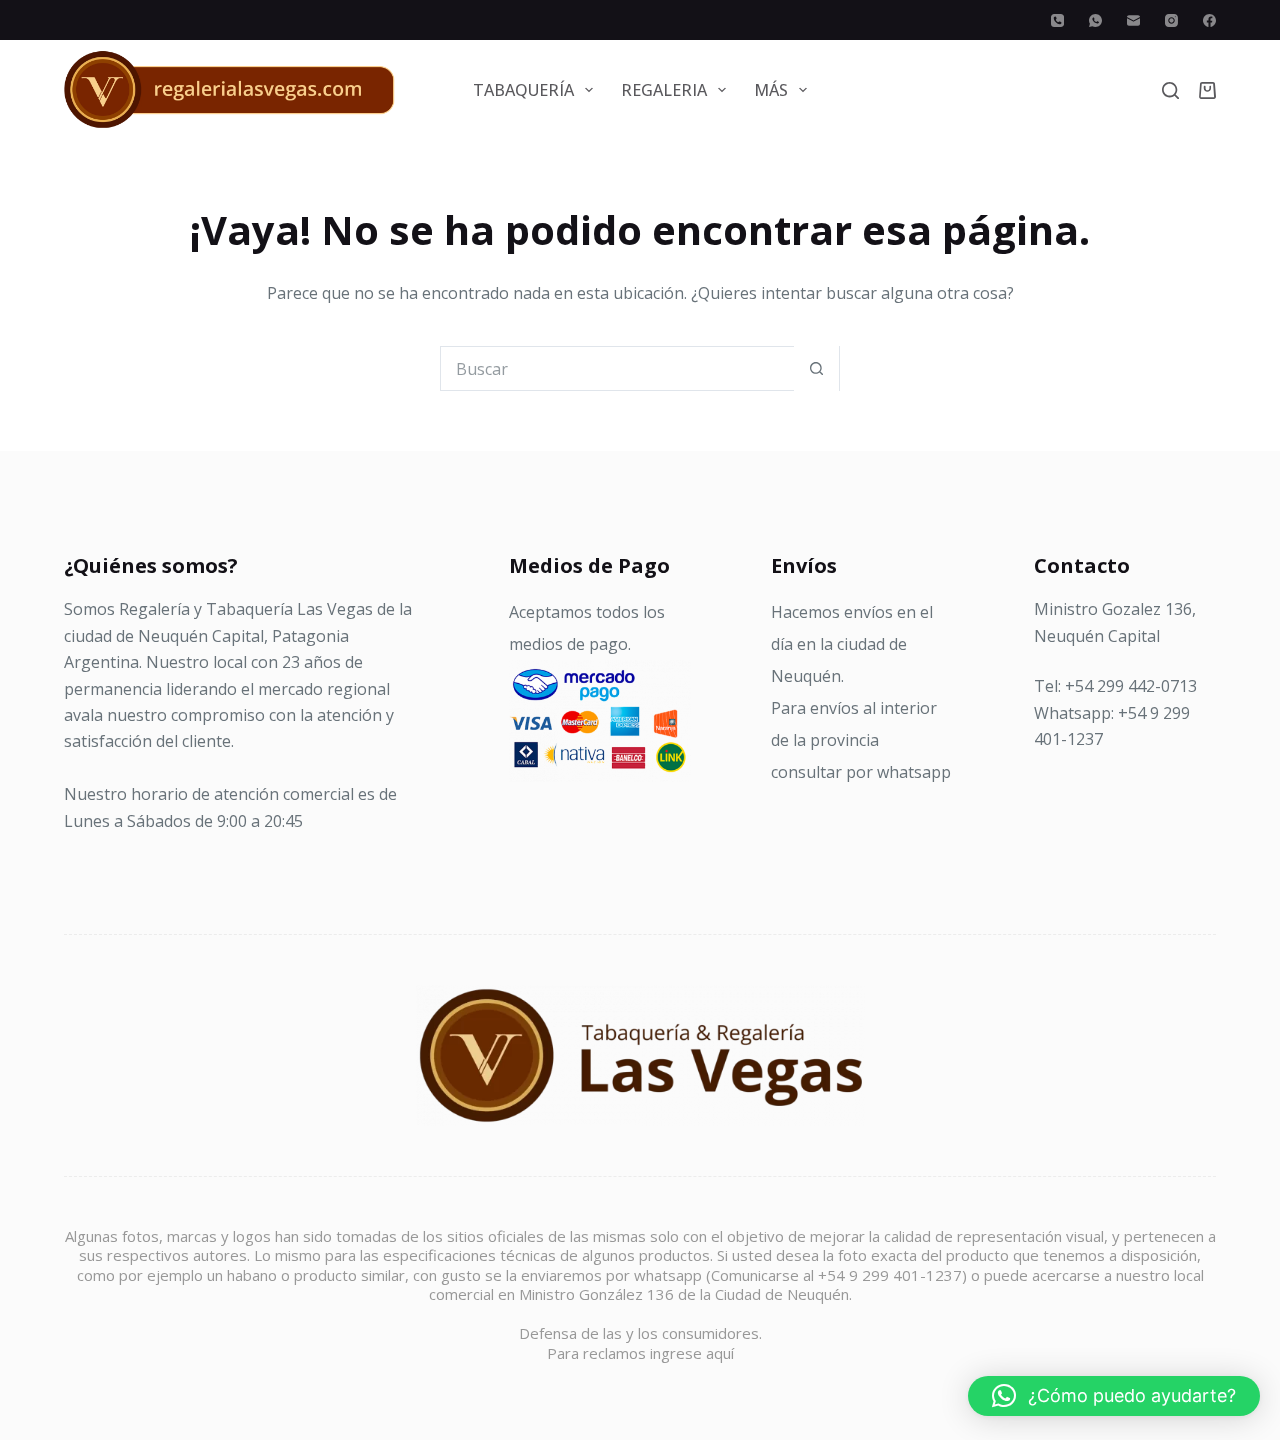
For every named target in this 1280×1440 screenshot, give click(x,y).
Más (771, 90)
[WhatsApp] (1095, 20)
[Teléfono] (1057, 20)
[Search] (1170, 90)
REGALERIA (664, 90)
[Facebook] (1209, 20)
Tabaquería (523, 90)
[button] (1114, 1396)
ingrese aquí (692, 1353)
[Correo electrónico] (1133, 20)
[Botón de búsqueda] (816, 368)
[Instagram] (1171, 20)
